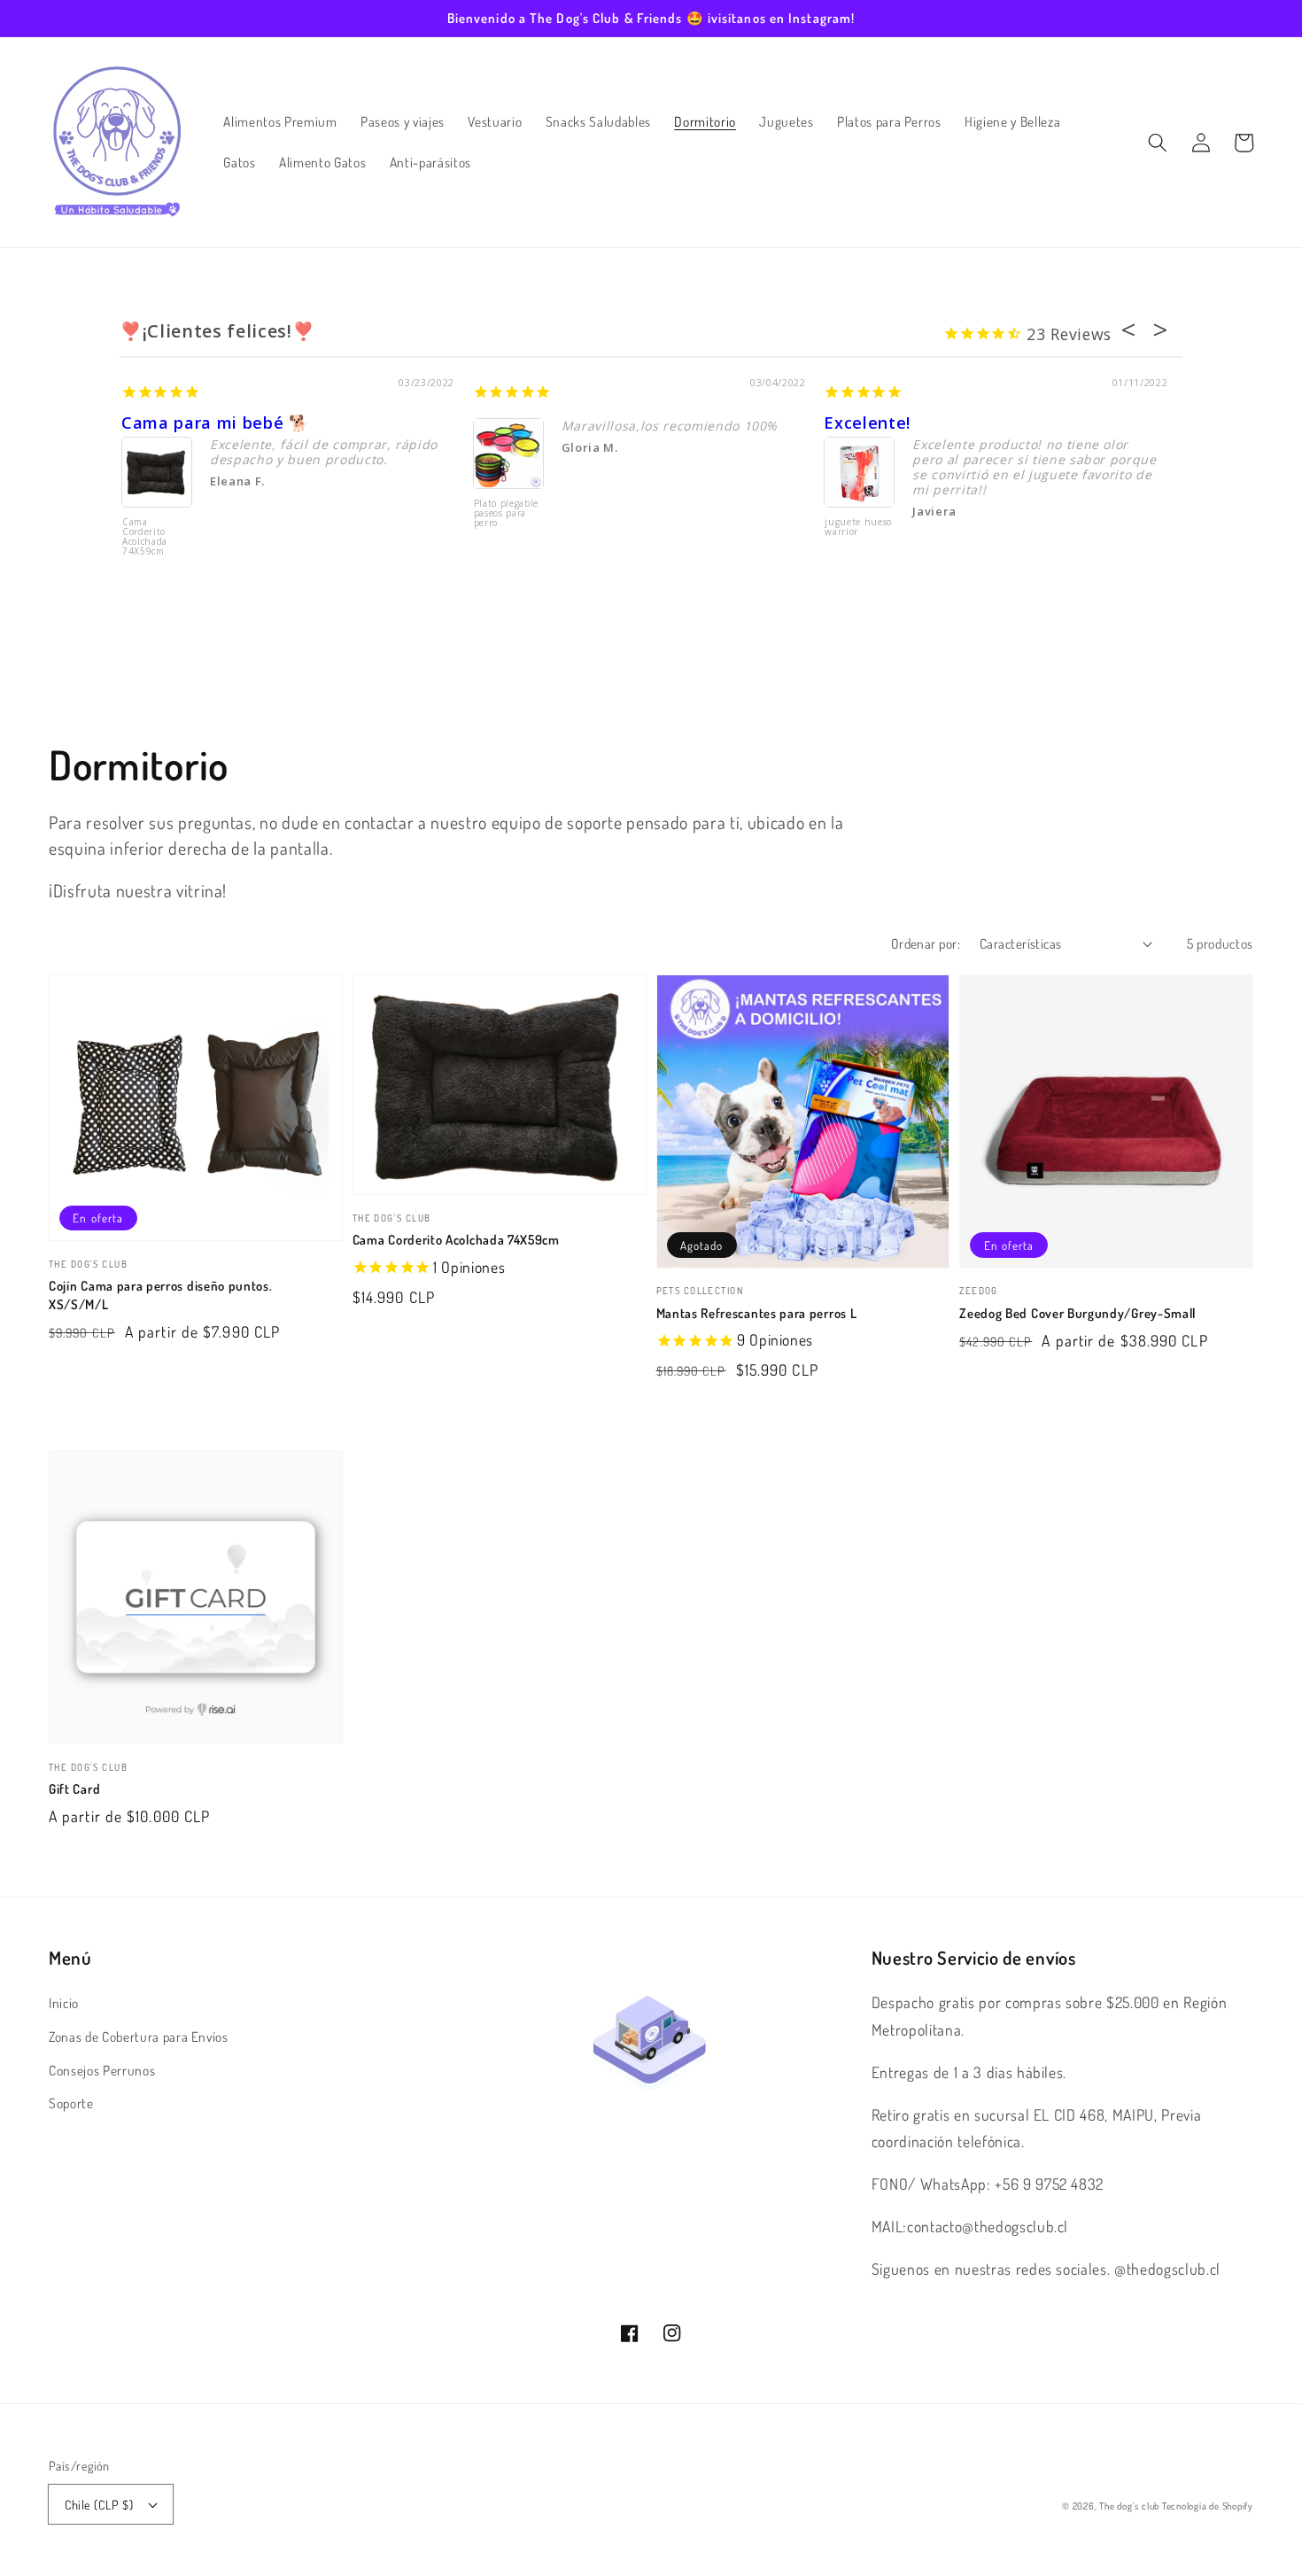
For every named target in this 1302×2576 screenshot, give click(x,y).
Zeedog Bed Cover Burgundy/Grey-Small (1077, 1313)
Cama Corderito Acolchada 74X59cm (456, 1240)
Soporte (71, 2103)
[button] (1158, 143)
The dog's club (1131, 2506)
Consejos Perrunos (102, 2070)
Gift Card (74, 1789)
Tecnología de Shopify (1208, 2506)
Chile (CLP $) (99, 2504)
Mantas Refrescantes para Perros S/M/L (153, 537)
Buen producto (184, 423)
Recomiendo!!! (532, 423)
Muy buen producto (906, 423)
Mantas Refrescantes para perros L (757, 1313)
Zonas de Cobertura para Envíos (139, 2037)
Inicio (64, 2003)
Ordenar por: (926, 943)
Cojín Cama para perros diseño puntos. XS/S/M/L (161, 1295)
